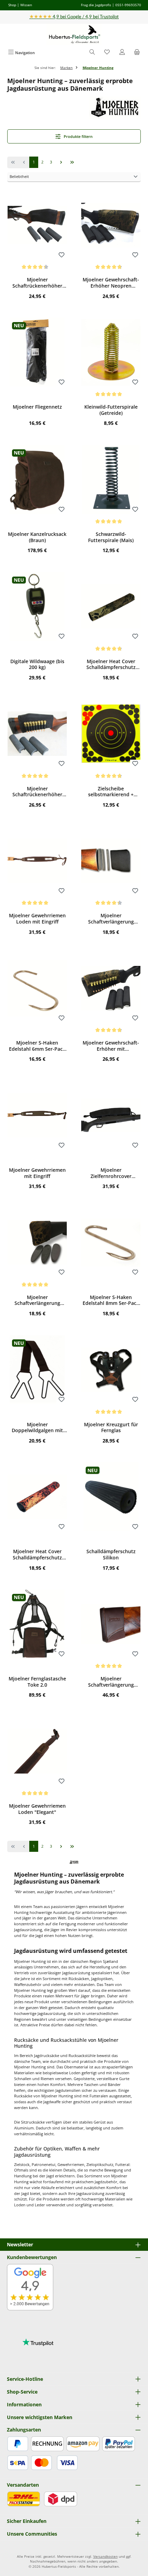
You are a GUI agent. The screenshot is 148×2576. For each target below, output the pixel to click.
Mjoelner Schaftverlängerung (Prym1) (37, 1300)
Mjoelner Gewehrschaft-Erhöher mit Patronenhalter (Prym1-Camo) (111, 1046)
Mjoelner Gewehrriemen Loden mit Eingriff (37, 918)
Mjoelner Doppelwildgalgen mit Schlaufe (37, 1427)
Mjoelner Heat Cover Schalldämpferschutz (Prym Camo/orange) (37, 1554)
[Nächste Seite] (61, 162)
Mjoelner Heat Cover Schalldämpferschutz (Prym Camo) (111, 664)
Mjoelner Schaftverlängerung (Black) (111, 918)
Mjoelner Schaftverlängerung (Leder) (111, 1682)
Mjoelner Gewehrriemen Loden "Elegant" (37, 1809)
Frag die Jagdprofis (96, 5)
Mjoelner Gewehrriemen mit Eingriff (37, 1173)
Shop (12, 5)
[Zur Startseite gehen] (74, 35)
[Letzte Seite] (72, 162)
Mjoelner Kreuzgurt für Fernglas (111, 1427)
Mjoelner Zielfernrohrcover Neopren (111, 1173)
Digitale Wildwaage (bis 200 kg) (37, 664)
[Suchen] (92, 53)
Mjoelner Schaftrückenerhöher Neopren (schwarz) (37, 283)
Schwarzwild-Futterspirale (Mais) (111, 537)
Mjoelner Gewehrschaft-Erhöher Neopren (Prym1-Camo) (111, 283)
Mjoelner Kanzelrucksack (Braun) (37, 537)
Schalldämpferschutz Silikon (111, 1554)
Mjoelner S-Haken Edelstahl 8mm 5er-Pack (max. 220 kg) (111, 1300)
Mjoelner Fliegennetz (37, 407)
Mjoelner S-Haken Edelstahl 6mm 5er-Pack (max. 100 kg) (37, 1046)
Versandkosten (105, 2557)
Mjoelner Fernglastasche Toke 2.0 (37, 1682)
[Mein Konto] (122, 53)
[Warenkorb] (137, 53)
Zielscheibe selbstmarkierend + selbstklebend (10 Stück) (111, 792)
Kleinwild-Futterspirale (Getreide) (111, 410)
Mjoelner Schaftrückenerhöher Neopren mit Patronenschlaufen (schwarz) (37, 792)
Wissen (26, 5)
